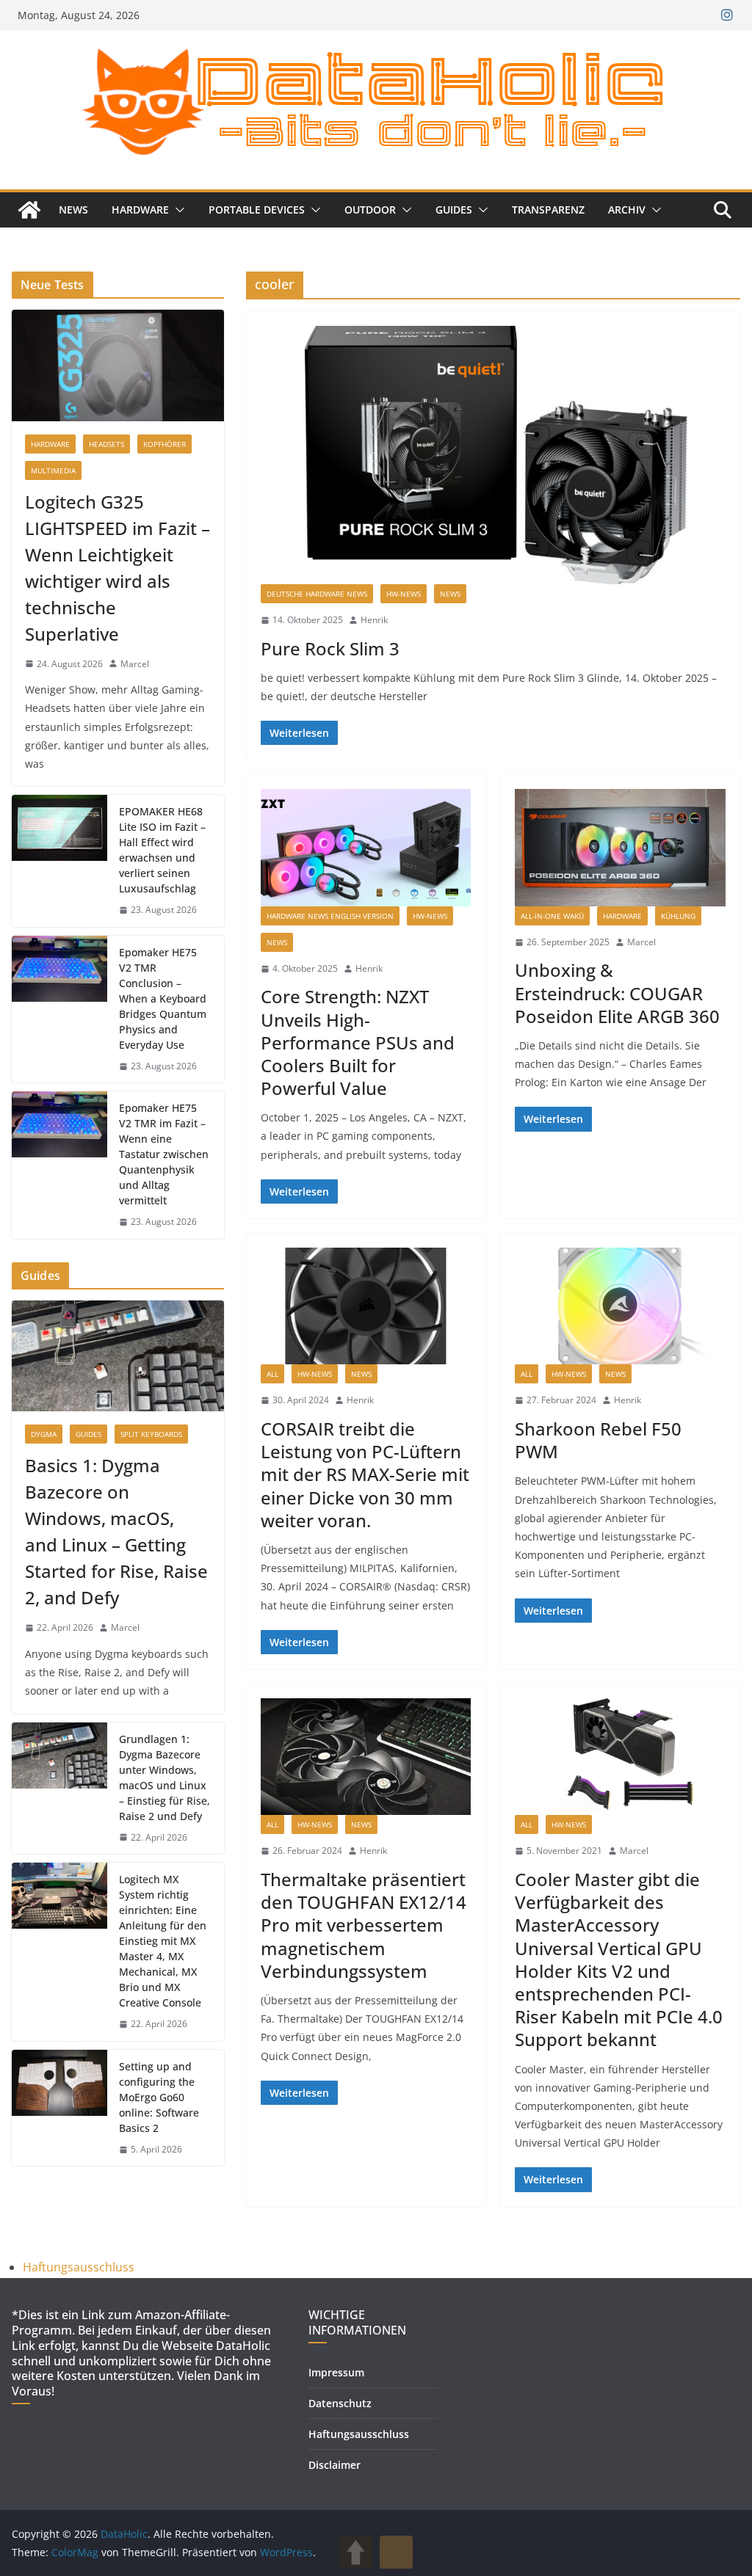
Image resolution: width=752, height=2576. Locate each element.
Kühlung (678, 916)
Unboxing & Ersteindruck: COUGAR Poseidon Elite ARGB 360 (617, 993)
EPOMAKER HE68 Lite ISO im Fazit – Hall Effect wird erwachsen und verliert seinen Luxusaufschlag (162, 850)
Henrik (374, 620)
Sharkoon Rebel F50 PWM (598, 1440)
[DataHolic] (29, 210)
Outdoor (370, 210)
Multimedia (53, 470)
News (73, 210)
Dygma (44, 1434)
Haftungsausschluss (79, 2267)
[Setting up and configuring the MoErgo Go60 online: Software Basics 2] (59, 2108)
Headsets (106, 444)
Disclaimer (335, 2465)
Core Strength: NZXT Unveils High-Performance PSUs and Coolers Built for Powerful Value (358, 1042)
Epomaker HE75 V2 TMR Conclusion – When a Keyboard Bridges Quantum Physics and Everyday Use (163, 998)
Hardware (140, 210)
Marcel (641, 942)
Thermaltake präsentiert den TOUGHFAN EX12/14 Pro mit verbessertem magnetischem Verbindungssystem (364, 1925)
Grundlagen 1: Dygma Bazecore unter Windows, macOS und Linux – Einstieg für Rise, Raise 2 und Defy (164, 1778)
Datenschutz (340, 2403)
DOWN (396, 2552)
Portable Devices (257, 210)
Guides (454, 210)
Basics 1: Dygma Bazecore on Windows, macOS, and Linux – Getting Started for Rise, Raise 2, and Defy (116, 1531)
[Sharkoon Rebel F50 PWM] (620, 1306)
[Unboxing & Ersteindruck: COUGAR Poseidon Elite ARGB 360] (620, 847)
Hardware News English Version (330, 916)
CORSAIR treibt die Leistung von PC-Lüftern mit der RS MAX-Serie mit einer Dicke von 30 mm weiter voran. (365, 1474)
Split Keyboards (151, 1434)
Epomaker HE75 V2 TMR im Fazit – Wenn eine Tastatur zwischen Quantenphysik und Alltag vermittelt (164, 1154)
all (272, 1374)
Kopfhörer (164, 444)
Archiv (627, 210)
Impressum (336, 2372)
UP (356, 2552)
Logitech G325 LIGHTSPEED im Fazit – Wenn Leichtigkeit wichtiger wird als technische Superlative (117, 568)
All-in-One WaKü (552, 916)
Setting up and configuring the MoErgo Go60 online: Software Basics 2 (159, 2097)
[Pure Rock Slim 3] (493, 455)
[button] (177, 210)
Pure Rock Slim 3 (330, 648)
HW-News (404, 594)
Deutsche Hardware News (317, 594)
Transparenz (548, 210)
